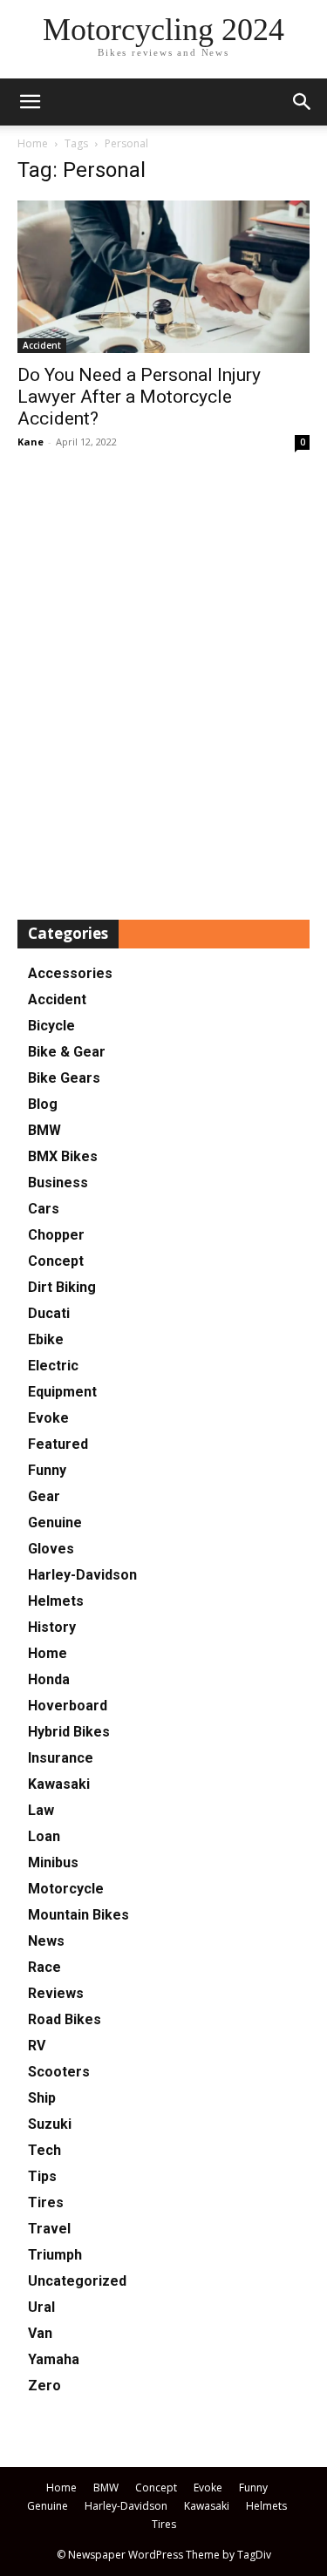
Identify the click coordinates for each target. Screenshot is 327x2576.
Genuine (55, 1522)
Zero (44, 2386)
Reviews (56, 1993)
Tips (42, 2176)
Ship (42, 2098)
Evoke (48, 1418)
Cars (44, 1209)
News (46, 1941)
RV (37, 2046)
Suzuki (50, 2124)
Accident (42, 345)
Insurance (61, 1758)
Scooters (59, 2072)
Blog (43, 1104)
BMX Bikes (63, 1156)
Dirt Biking (62, 1287)
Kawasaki (59, 1784)
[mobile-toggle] (30, 102)
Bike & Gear (67, 1052)
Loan (44, 1836)
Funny (47, 1470)
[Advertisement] (163, 686)
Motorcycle (66, 1889)
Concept (56, 1261)
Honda (49, 1679)
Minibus (53, 1862)
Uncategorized (77, 2281)
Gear (44, 1496)
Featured (58, 1444)
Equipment (62, 1392)
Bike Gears (64, 1078)
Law (41, 1810)
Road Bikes (65, 2019)
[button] (303, 102)
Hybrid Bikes (69, 1732)
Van (40, 2333)
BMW (44, 1130)
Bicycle (51, 1026)
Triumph (55, 2255)
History (52, 1627)
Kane (31, 442)
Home (33, 143)
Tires (46, 2202)
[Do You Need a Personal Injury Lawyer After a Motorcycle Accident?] (163, 277)
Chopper (56, 1235)
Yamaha (54, 2359)
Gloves (51, 1549)
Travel (49, 2229)
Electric (53, 1366)
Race (44, 1967)
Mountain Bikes (78, 1915)
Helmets (56, 1601)
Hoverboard (68, 1706)
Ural (41, 2307)
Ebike (46, 1339)
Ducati (49, 1313)
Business (58, 1183)
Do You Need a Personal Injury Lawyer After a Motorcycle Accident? (139, 397)
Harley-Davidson (82, 1575)
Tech (44, 2150)
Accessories (70, 973)
